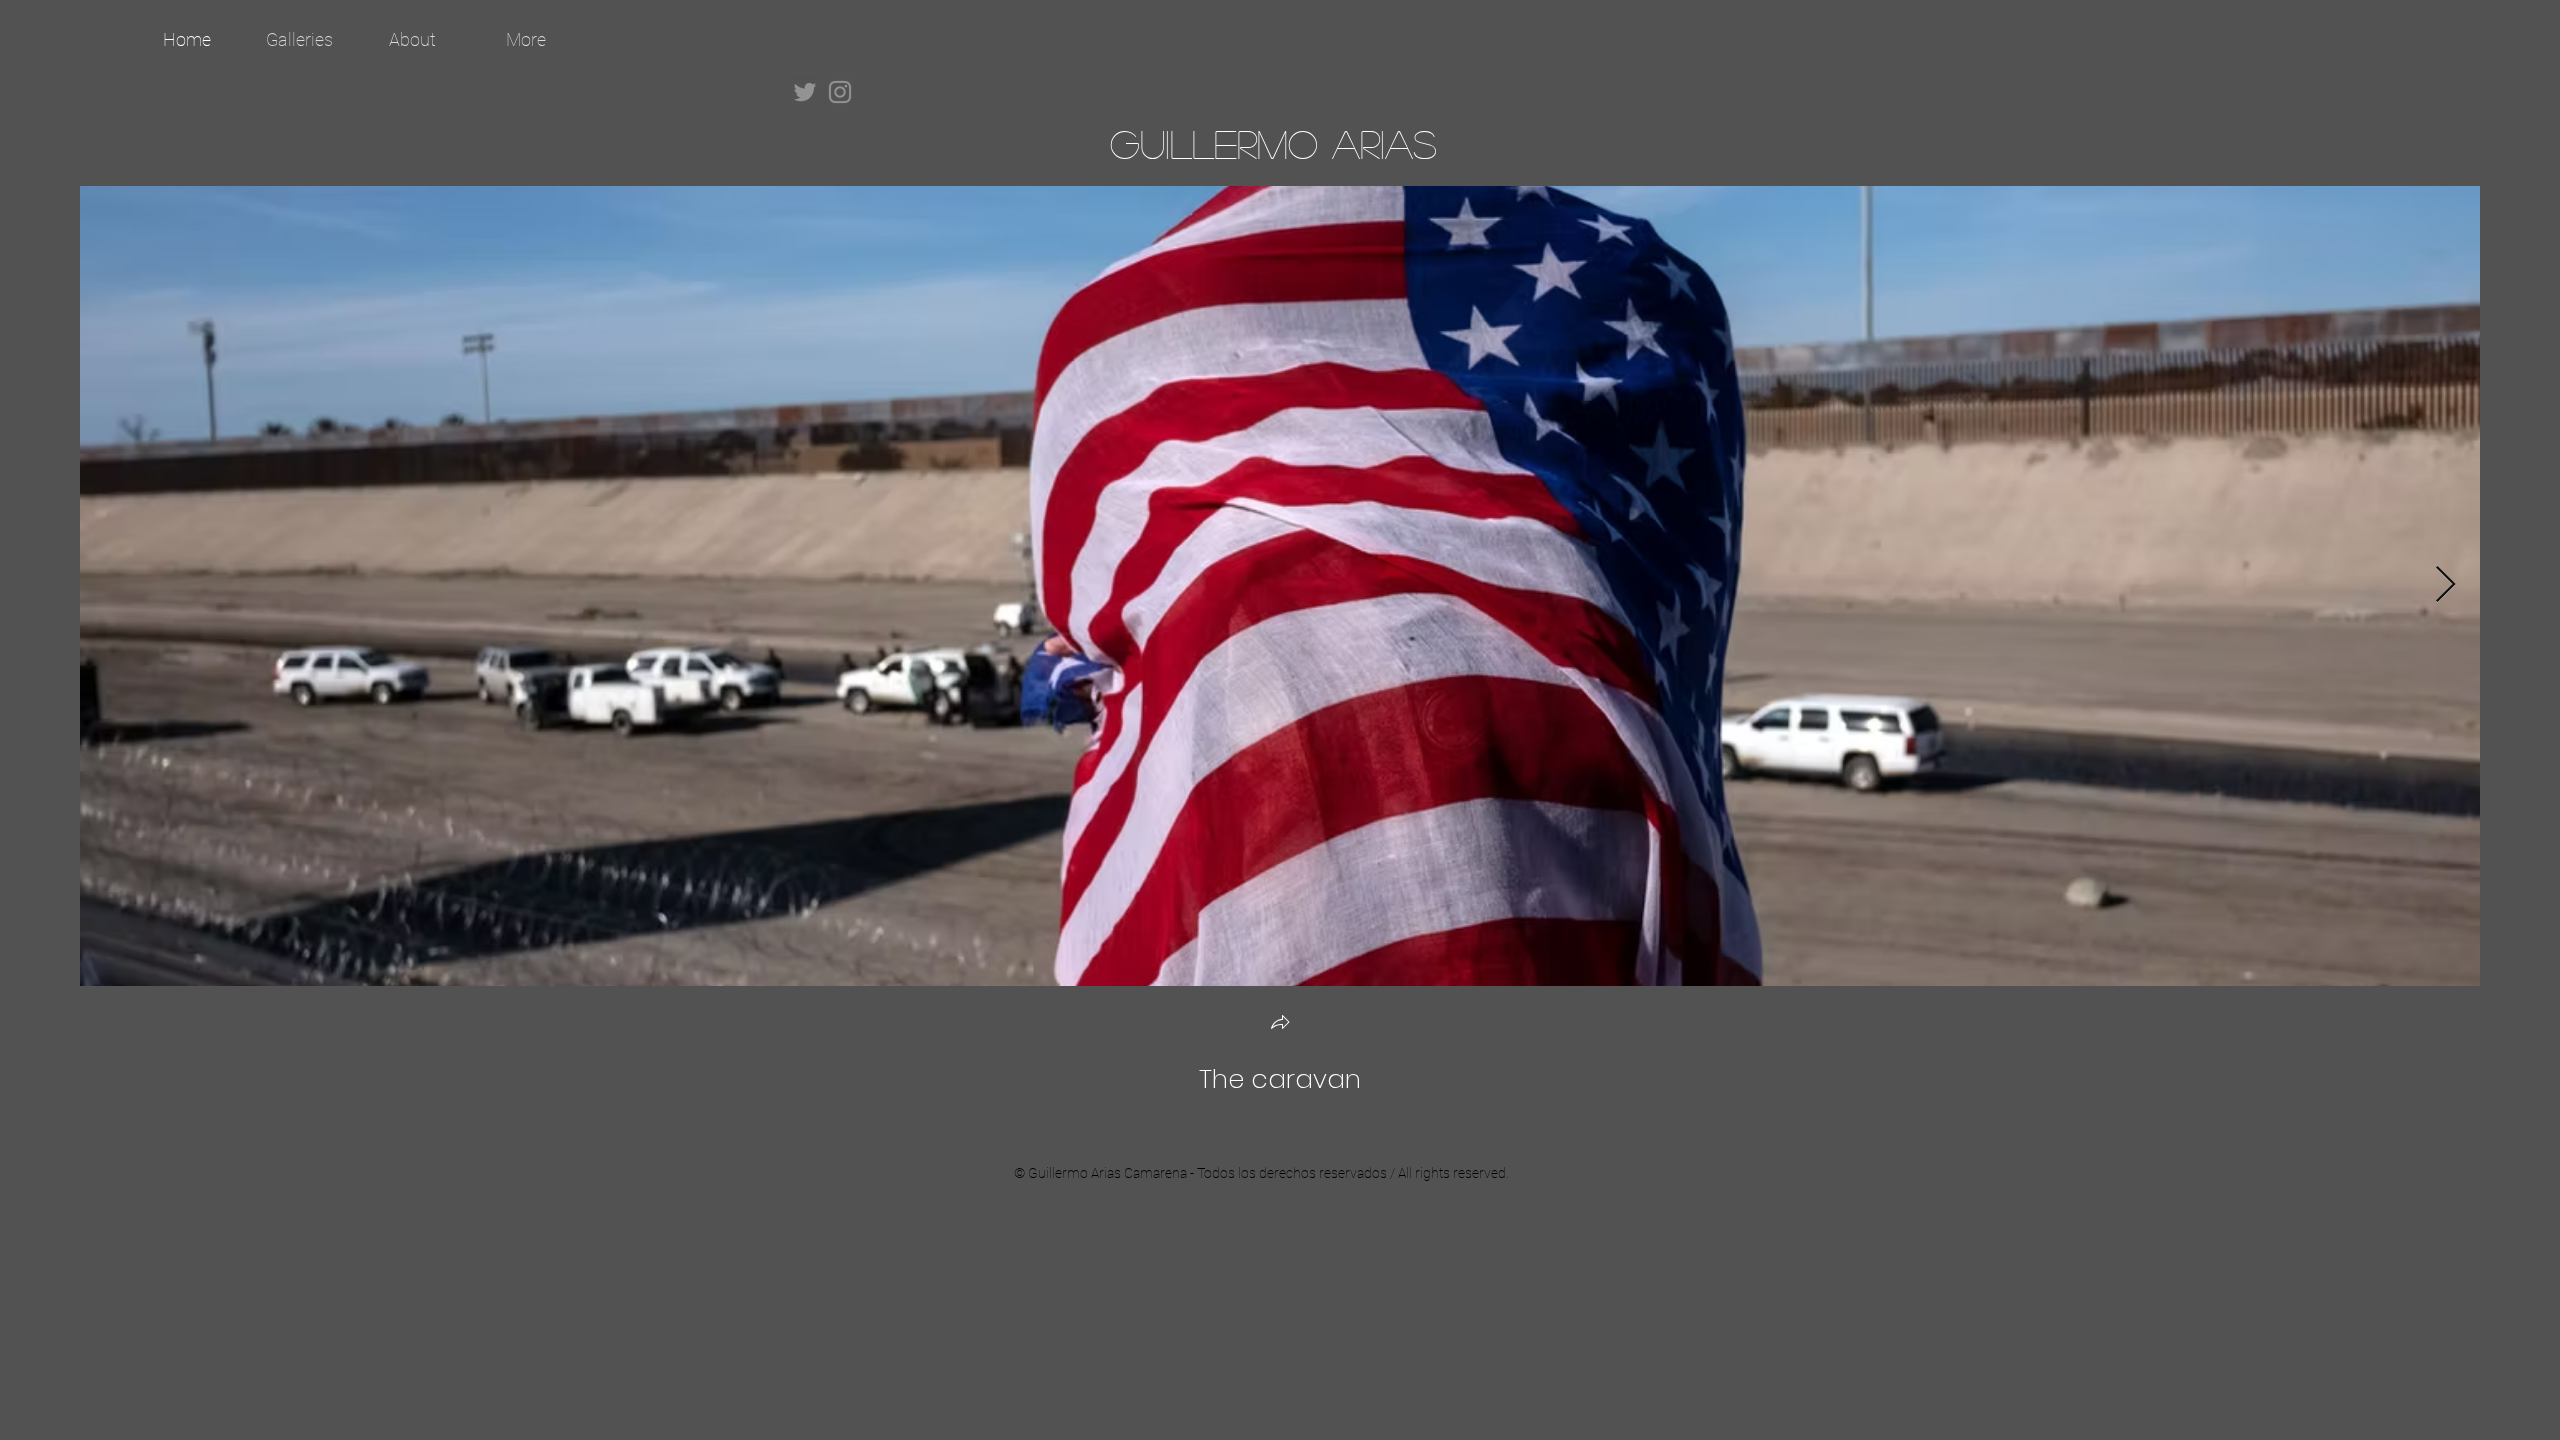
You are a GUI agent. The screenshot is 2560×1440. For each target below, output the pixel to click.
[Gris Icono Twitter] (805, 92)
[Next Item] (2445, 585)
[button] (1280, 1024)
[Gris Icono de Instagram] (840, 92)
